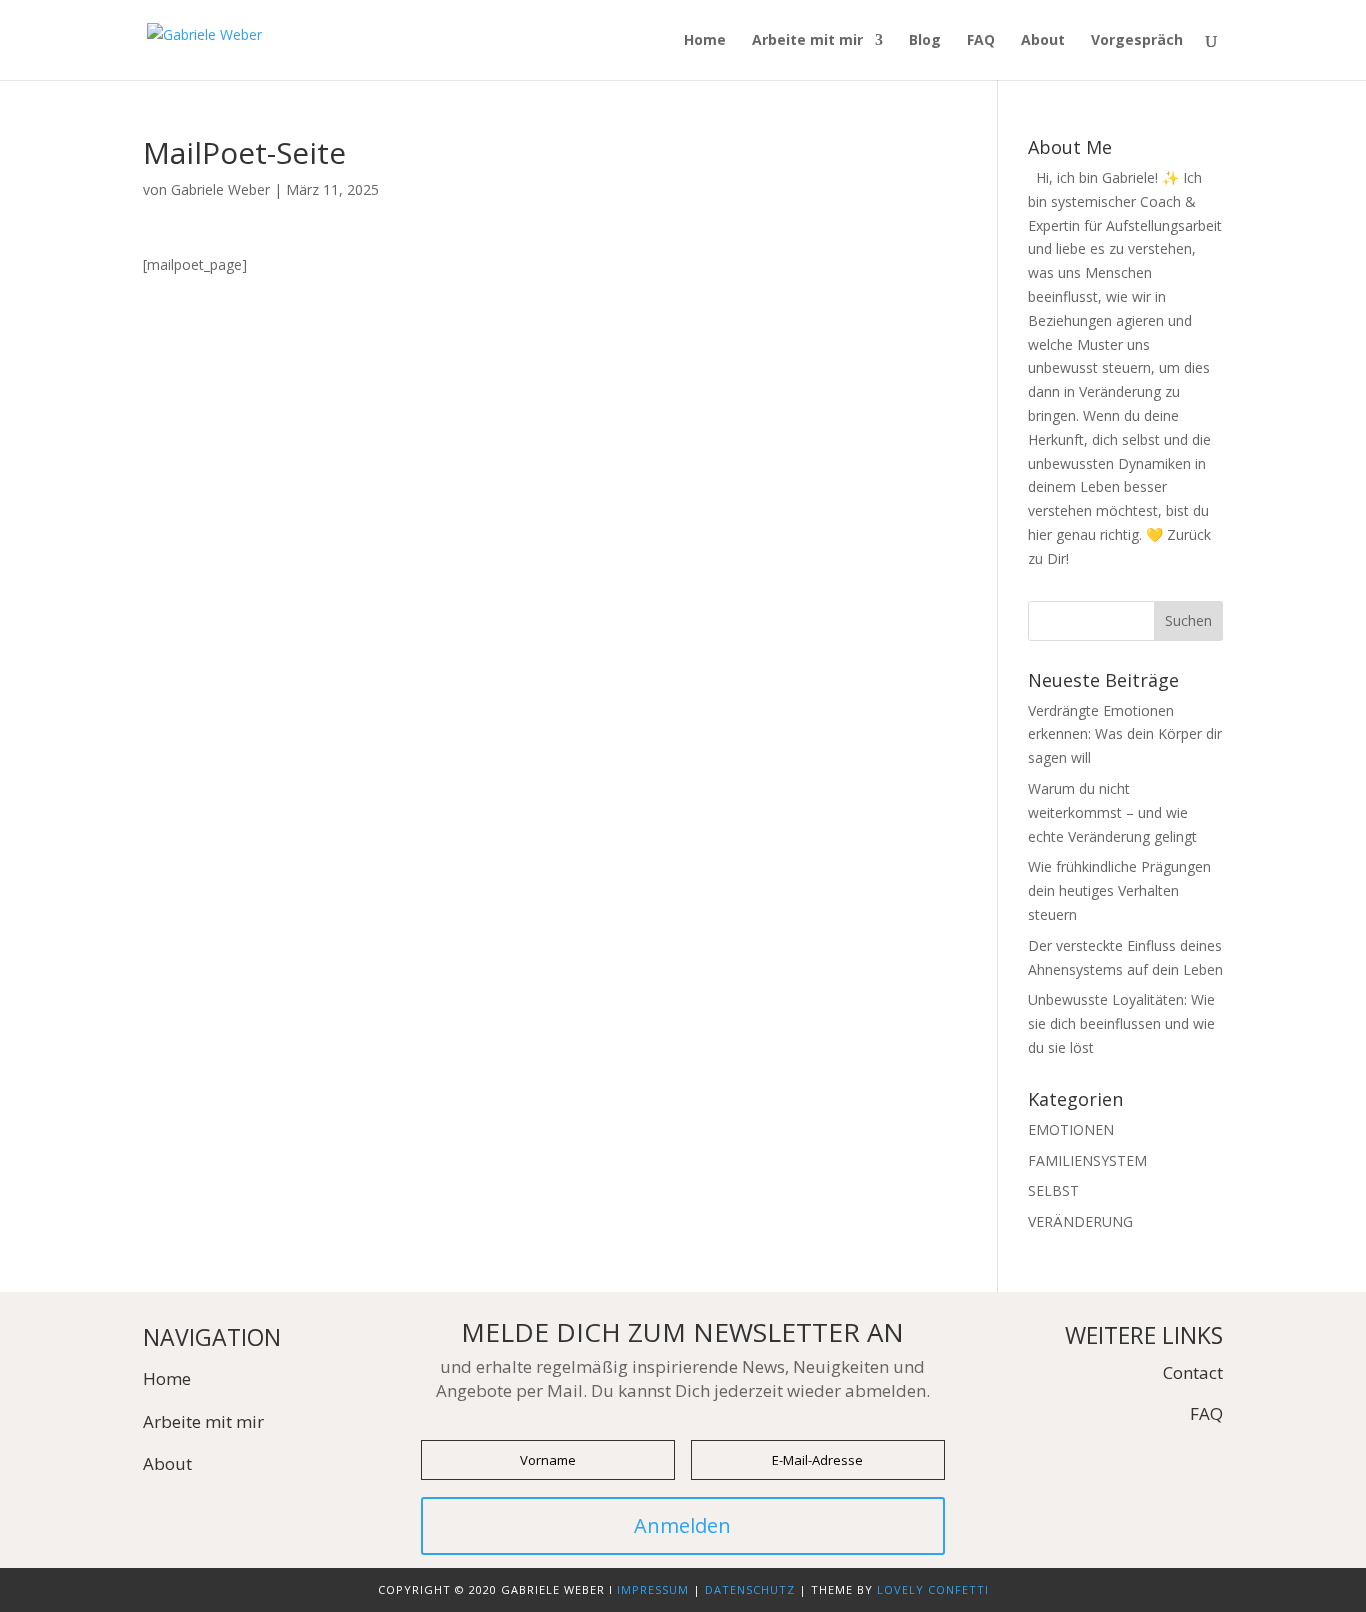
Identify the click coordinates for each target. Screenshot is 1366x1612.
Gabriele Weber (220, 189)
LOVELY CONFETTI (933, 1589)
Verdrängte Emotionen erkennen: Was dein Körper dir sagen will (1125, 734)
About (1043, 41)
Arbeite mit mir (807, 41)
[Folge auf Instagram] (1207, 1458)
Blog (925, 41)
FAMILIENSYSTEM (1087, 1160)
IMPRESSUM (653, 1589)
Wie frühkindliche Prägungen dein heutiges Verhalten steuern (1119, 890)
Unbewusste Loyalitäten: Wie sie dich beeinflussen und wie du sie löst (1121, 1023)
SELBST (1053, 1190)
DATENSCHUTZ (750, 1589)
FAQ (981, 41)
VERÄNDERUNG (1080, 1221)
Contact (1193, 1372)
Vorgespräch (1137, 41)
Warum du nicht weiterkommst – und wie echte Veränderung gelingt (1112, 812)
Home (705, 41)
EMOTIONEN (1071, 1129)
